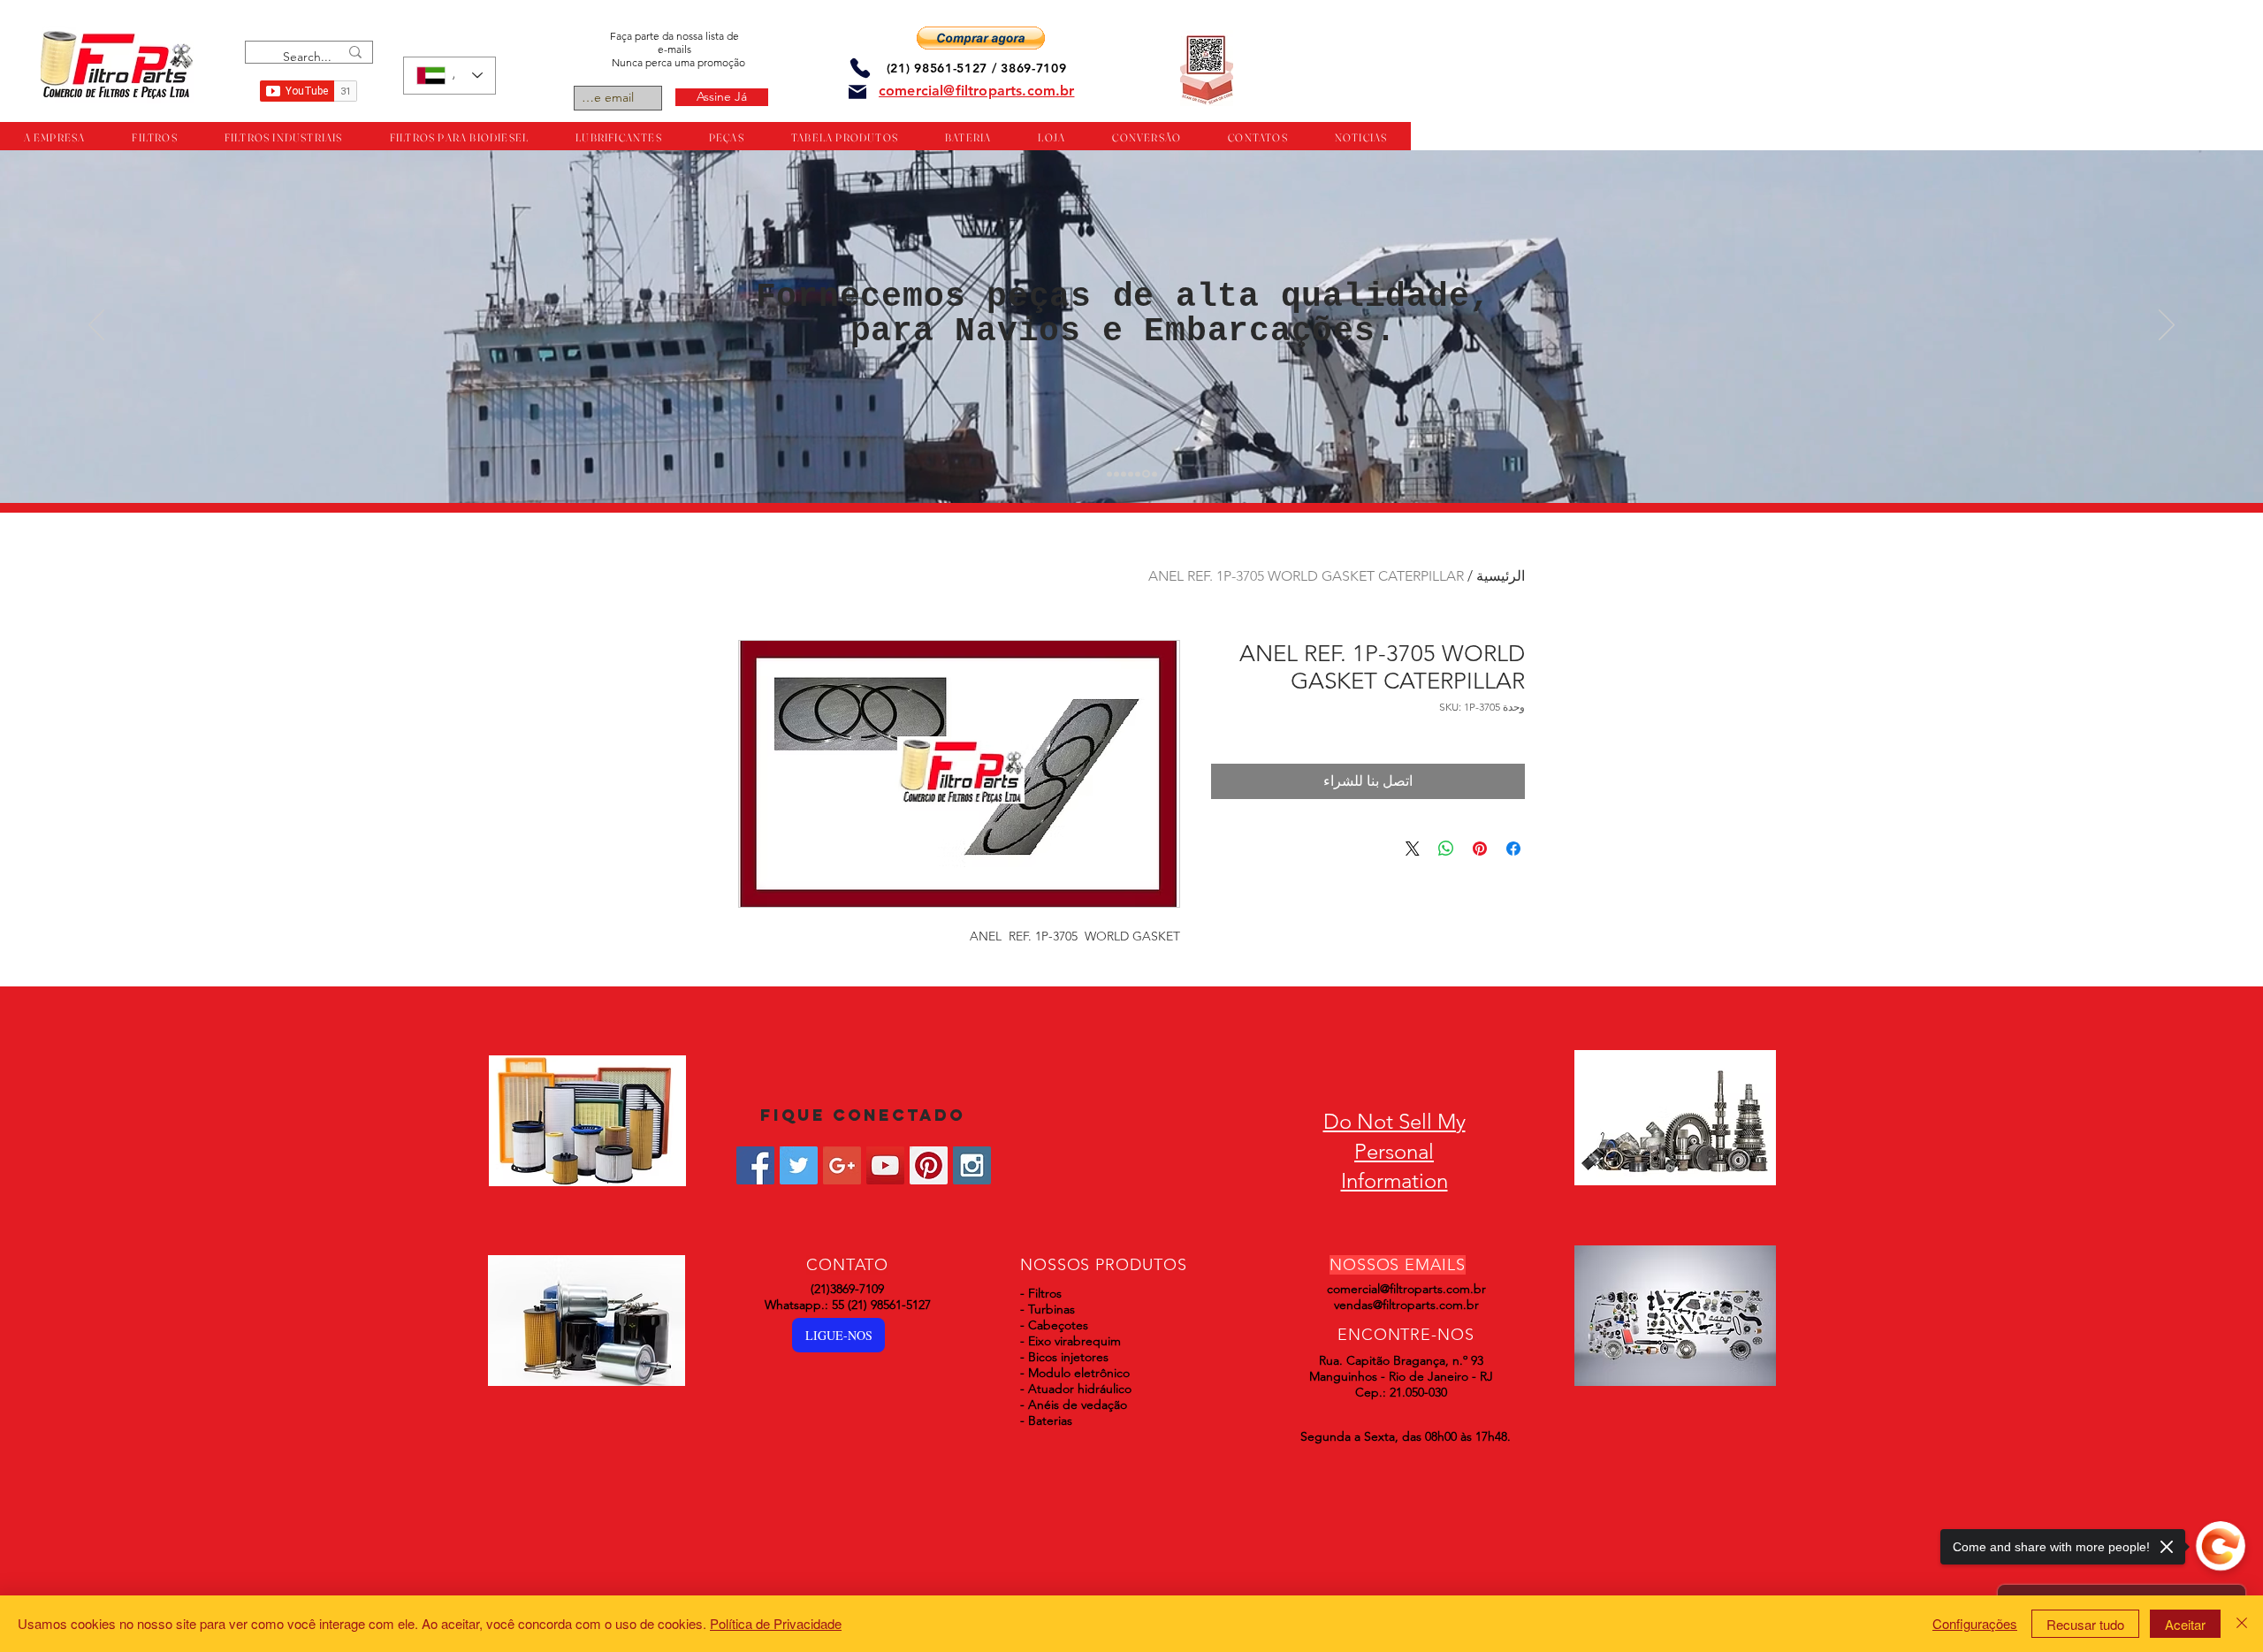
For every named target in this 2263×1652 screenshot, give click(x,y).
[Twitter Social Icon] (799, 1165)
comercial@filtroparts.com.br (1406, 1289)
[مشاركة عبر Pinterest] (1480, 849)
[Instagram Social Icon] (972, 1165)
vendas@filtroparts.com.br (1406, 1305)
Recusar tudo (2085, 1624)
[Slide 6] (1145, 474)
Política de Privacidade (776, 1623)
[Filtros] (1109, 474)
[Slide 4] (1131, 474)
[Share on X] (1413, 849)
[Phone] (860, 68)
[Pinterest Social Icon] (929, 1165)
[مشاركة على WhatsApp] (1446, 849)
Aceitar (2185, 1624)
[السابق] (96, 326)
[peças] (1116, 474)
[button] (981, 38)
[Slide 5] (1138, 474)
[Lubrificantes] (1124, 474)
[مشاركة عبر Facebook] (1513, 849)
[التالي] (2167, 326)
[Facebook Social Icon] (755, 1165)
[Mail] (857, 92)
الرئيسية (1501, 576)
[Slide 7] (1153, 474)
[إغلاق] (2242, 1624)
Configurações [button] (1975, 1623)
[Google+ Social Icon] (842, 1165)
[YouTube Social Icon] (885, 1165)
